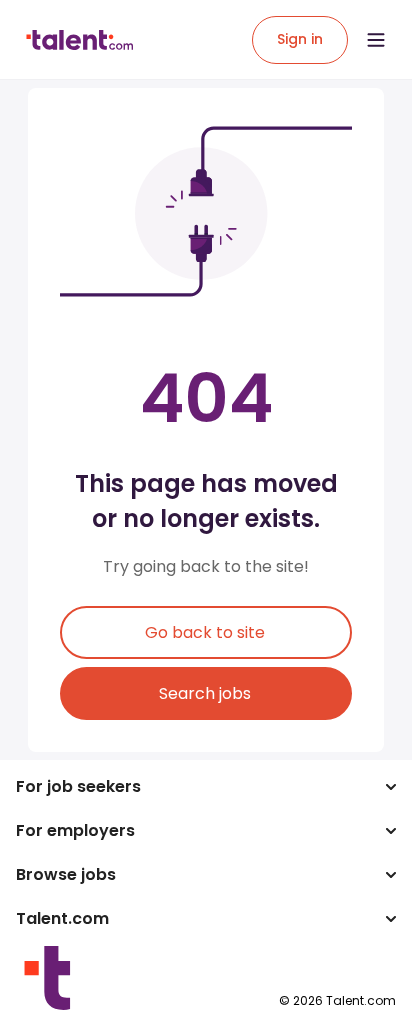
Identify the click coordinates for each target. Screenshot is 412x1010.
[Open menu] (376, 40)
